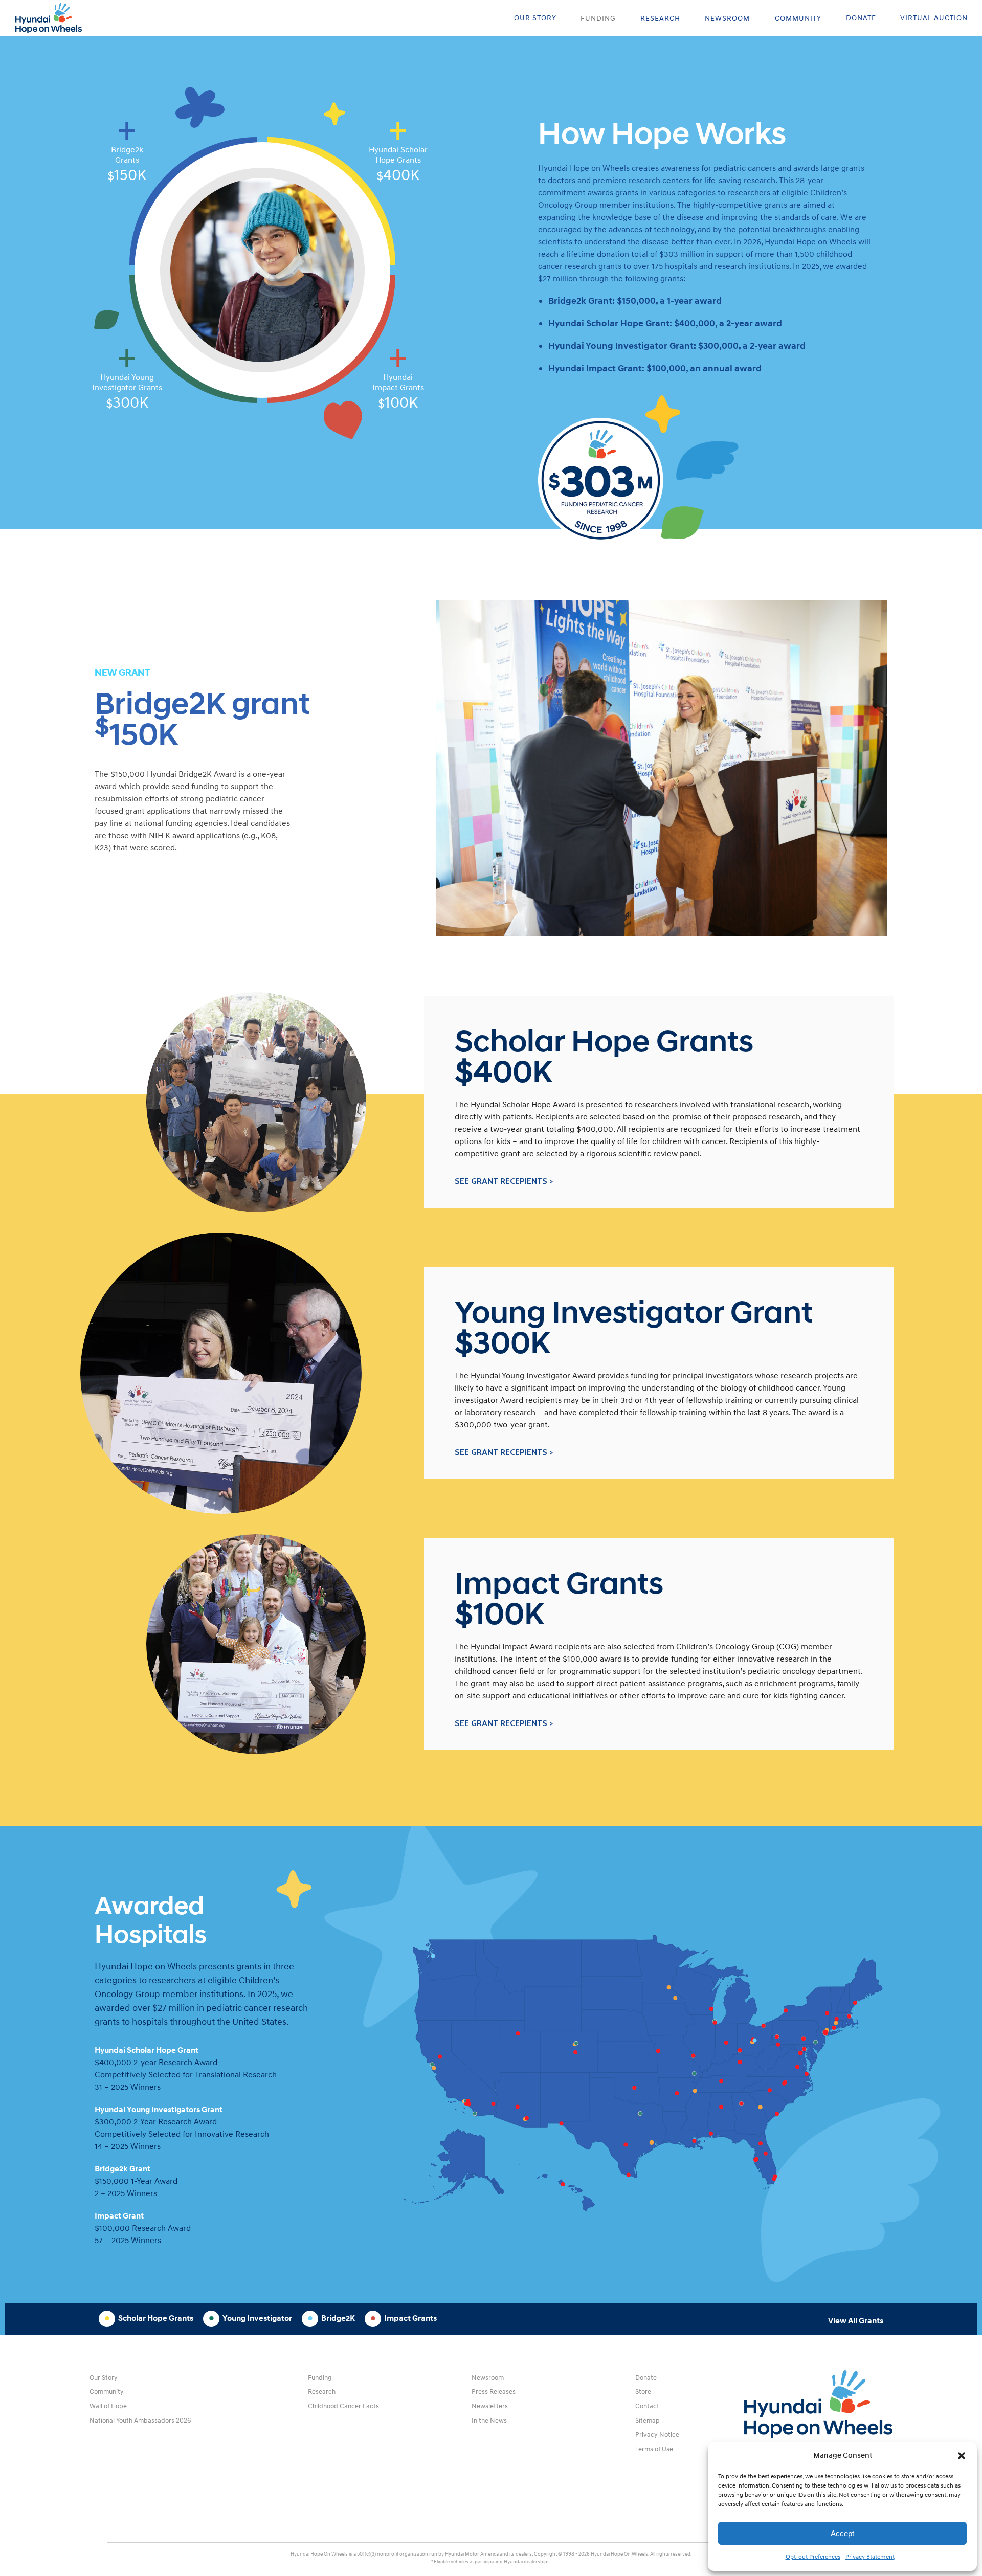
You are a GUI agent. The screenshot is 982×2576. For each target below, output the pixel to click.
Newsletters (490, 2406)
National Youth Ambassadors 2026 (140, 2421)
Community (107, 2392)
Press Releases (494, 2392)
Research (322, 2392)
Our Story (104, 2378)
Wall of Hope (108, 2406)
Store (643, 2392)
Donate (646, 2378)
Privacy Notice (657, 2435)
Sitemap (648, 2421)
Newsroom (488, 2378)
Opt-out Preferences (813, 2557)
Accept (842, 2533)
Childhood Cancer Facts (343, 2406)
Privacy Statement (870, 2557)
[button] (962, 2456)
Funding (320, 2378)
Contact (647, 2406)
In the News (489, 2421)
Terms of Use (654, 2449)
